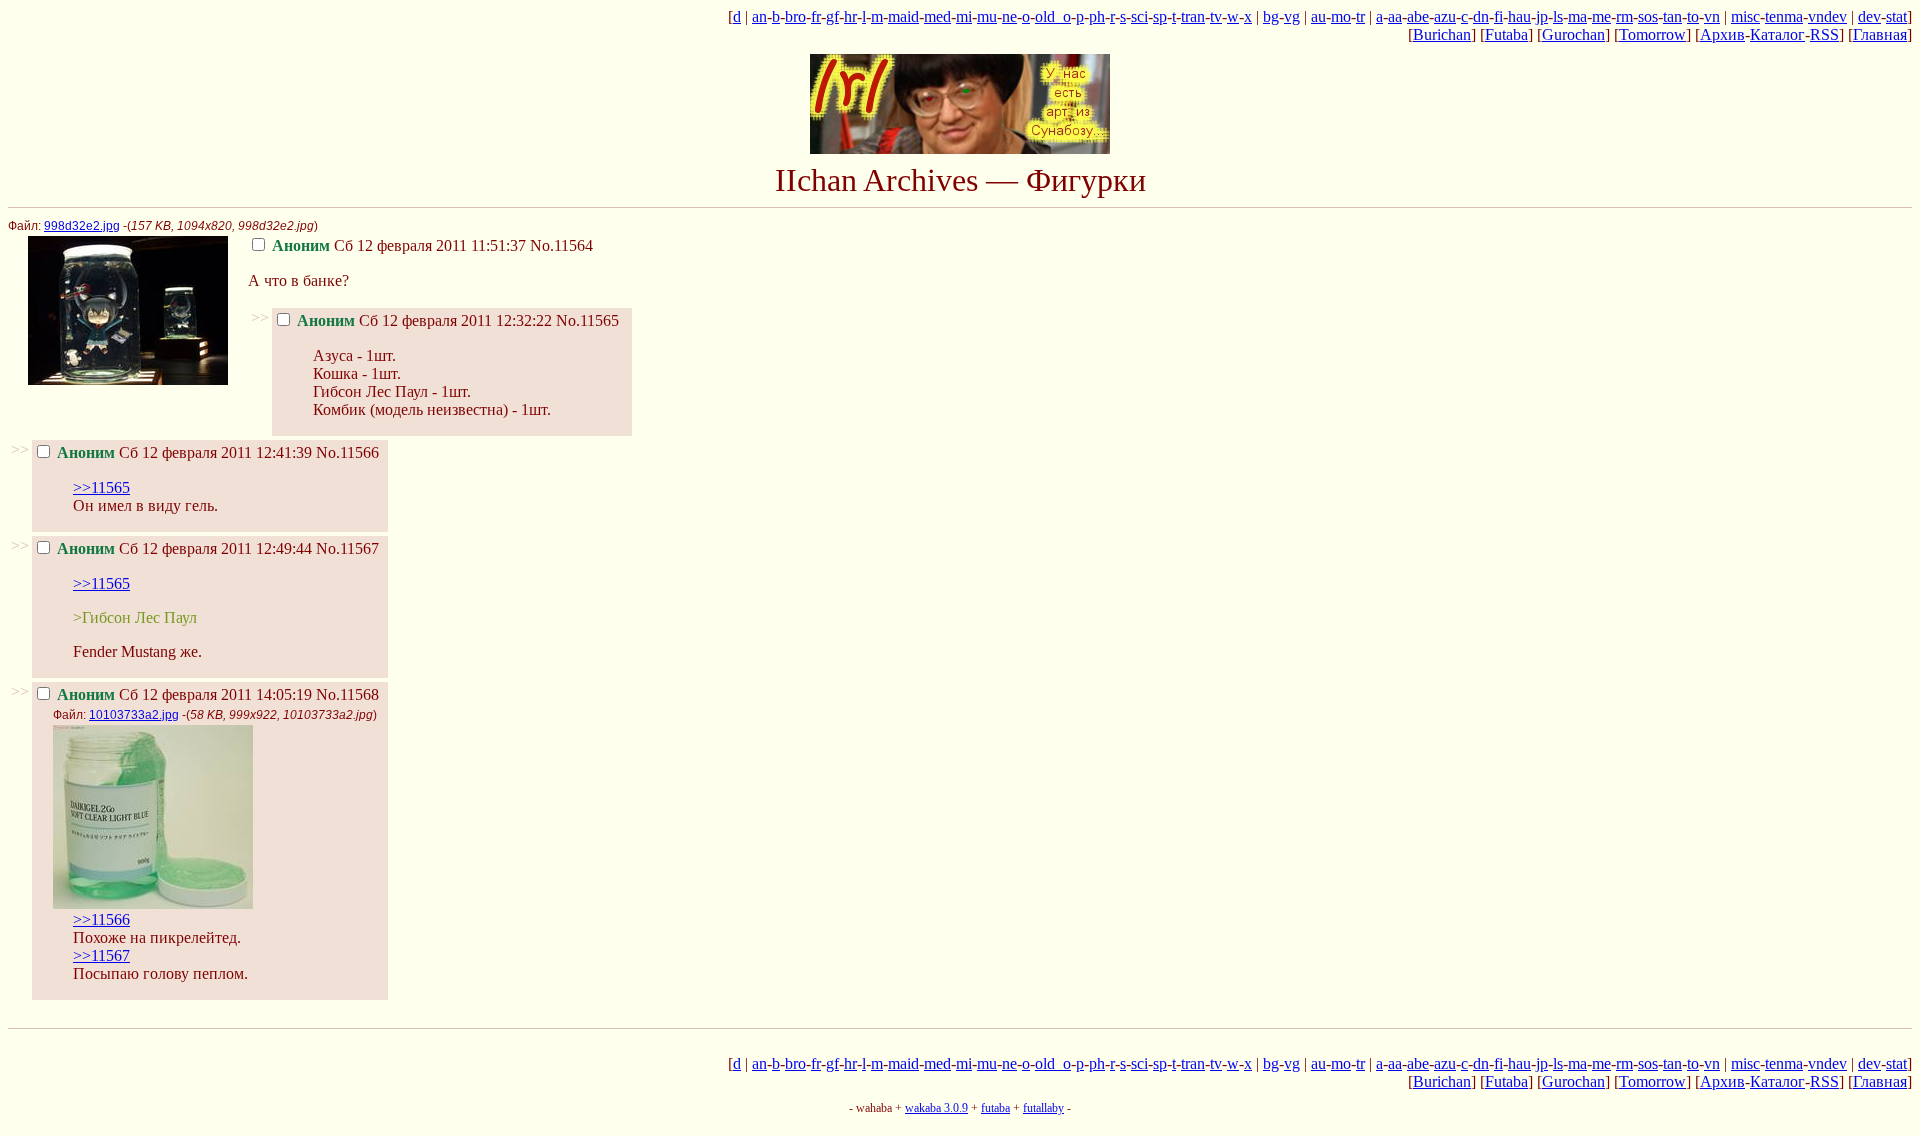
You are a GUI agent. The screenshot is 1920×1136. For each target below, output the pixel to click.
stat (1896, 16)
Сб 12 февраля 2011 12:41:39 (184, 452)
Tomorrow (1652, 34)
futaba (995, 1108)
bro (795, 16)
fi (1498, 16)
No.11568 (347, 694)
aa (1395, 16)
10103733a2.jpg (134, 715)
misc (1745, 16)
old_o (1053, 16)
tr (1360, 16)
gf (832, 16)
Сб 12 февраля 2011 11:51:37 (399, 245)
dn (1481, 16)
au (1318, 16)
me (1601, 16)
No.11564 (561, 245)
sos (1648, 16)
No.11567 (347, 548)
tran (1193, 16)
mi (964, 16)
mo (1341, 16)
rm (1624, 16)
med (937, 16)
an (759, 16)
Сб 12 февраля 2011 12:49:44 (184, 548)
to (1693, 16)
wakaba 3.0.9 (936, 1108)
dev (1869, 16)
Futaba (1506, 34)
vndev (1827, 16)
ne (1009, 16)
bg (1271, 16)
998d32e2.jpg (82, 226)
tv (1216, 16)
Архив (1722, 34)
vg (1292, 16)
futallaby (1043, 1108)
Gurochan (1573, 34)
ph (1097, 16)
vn (1712, 16)
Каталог (1777, 34)
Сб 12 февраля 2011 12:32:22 (424, 320)
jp (1542, 16)
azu (1445, 16)
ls (1558, 16)
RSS (1824, 34)
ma (1577, 16)
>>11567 (101, 955)
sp (1160, 16)
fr (816, 16)
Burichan (1442, 34)
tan (1672, 16)
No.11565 (587, 320)
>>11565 (101, 487)
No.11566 (347, 452)
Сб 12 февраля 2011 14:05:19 (184, 694)
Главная (1880, 34)
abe (1418, 16)
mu (987, 16)
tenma (1784, 16)
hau (1519, 16)
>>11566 (101, 919)
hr (850, 16)
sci (1139, 16)
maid (903, 16)
